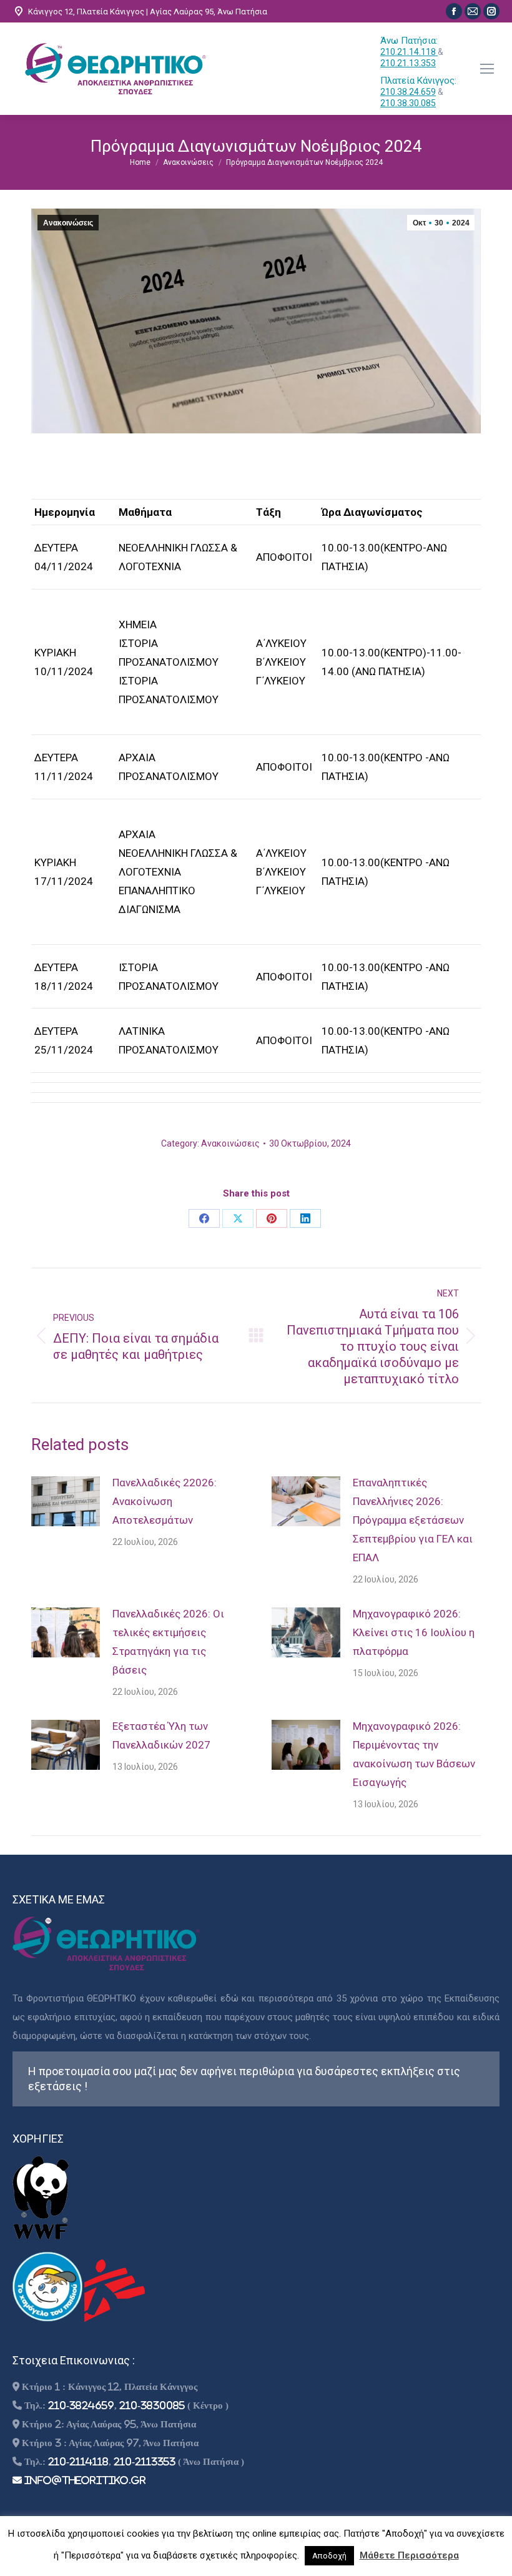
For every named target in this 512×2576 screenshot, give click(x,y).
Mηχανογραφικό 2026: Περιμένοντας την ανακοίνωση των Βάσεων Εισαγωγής (414, 1754)
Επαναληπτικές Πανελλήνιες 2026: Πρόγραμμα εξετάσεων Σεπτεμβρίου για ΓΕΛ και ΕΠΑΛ (413, 1520)
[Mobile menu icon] (487, 69)
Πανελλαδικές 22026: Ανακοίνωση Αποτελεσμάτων (165, 1501)
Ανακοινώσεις (68, 223)
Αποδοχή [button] (329, 2556)
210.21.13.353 (408, 63)
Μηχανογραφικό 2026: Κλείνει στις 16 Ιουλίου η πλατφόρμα (414, 1632)
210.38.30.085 (408, 103)
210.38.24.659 (408, 92)
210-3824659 (81, 2405)
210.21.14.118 (409, 52)
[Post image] (66, 1501)
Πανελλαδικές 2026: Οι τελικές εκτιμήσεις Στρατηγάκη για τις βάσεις (168, 1642)
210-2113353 (145, 2461)
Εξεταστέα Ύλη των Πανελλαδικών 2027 (161, 1735)
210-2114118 (78, 2461)
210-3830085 (152, 2405)
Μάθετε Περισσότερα (409, 2555)
